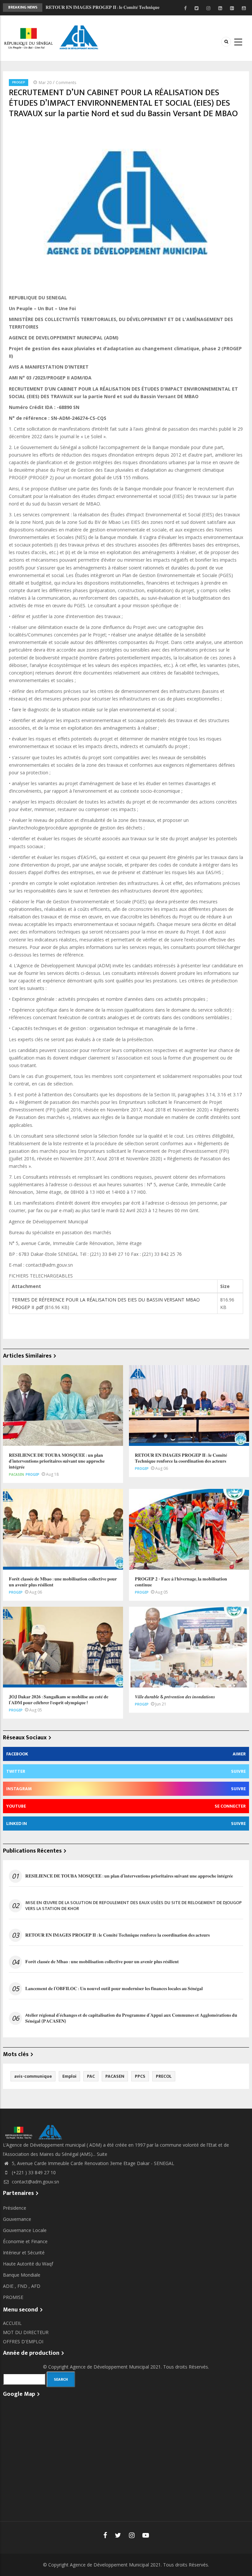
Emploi (69, 2076)
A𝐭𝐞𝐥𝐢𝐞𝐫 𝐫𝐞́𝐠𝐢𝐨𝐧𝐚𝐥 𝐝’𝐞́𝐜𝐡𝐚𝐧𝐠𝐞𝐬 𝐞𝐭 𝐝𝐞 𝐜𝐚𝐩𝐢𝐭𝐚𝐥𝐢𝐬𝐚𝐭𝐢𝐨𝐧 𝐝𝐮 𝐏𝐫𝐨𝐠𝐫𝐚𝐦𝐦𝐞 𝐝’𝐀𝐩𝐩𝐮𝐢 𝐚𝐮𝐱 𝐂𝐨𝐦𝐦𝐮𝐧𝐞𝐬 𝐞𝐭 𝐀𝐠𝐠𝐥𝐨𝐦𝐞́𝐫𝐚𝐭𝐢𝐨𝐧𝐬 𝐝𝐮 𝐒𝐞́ (131, 2018)
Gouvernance (17, 2219)
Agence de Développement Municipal (109, 2367)
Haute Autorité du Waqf (28, 2264)
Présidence (15, 2208)
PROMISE (13, 2297)
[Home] (52, 38)
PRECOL (164, 2076)
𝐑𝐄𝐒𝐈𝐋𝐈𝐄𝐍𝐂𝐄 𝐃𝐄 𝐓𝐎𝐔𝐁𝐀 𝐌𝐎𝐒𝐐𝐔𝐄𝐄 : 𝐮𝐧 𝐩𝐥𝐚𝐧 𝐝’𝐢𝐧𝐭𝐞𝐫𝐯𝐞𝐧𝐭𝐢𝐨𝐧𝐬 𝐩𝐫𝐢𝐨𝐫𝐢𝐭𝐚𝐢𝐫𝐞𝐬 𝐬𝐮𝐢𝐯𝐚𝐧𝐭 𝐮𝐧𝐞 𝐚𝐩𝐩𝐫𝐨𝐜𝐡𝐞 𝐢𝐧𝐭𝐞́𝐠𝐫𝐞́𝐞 (129, 1876)
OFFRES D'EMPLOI (23, 2341)
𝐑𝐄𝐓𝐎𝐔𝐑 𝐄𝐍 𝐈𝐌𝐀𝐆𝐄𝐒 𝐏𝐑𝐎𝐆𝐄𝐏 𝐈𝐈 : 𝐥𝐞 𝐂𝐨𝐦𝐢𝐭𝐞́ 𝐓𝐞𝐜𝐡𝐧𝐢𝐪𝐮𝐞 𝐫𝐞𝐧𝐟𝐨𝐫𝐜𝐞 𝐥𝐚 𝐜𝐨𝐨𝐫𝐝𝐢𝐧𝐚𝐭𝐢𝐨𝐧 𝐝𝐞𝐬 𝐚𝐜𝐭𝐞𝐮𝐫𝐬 (117, 1935)
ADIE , (10, 2286)
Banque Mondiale (22, 2275)
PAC (91, 2076)
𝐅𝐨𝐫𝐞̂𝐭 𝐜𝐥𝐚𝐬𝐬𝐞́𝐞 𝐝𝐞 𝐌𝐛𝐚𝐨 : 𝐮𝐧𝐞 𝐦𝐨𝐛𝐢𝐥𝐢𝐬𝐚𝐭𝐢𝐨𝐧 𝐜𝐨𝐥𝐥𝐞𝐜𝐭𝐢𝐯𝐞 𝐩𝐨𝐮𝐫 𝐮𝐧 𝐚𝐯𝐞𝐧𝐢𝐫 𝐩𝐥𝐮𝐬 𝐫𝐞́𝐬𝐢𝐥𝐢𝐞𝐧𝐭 (102, 1962)
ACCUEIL (12, 2323)
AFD (36, 2286)
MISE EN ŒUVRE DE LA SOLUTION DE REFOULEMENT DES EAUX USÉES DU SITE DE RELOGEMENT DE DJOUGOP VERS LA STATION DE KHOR (134, 1906)
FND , (24, 2286)
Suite (102, 2154)
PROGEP (19, 82)
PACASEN (16, 1474)
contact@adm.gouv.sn (35, 2182)
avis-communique (33, 2076)
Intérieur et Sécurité (24, 2253)
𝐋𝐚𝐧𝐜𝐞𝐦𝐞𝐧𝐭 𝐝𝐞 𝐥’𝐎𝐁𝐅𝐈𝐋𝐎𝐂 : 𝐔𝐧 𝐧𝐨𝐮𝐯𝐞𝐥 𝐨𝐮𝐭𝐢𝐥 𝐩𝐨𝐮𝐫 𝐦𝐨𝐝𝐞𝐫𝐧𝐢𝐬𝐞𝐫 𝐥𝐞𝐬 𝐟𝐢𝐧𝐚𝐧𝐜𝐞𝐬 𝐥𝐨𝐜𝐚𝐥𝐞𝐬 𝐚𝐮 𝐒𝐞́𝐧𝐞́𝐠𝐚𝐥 (114, 1989)
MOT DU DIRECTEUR (26, 2332)
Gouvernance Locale (25, 2230)
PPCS (140, 2076)
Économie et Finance (25, 2241)
